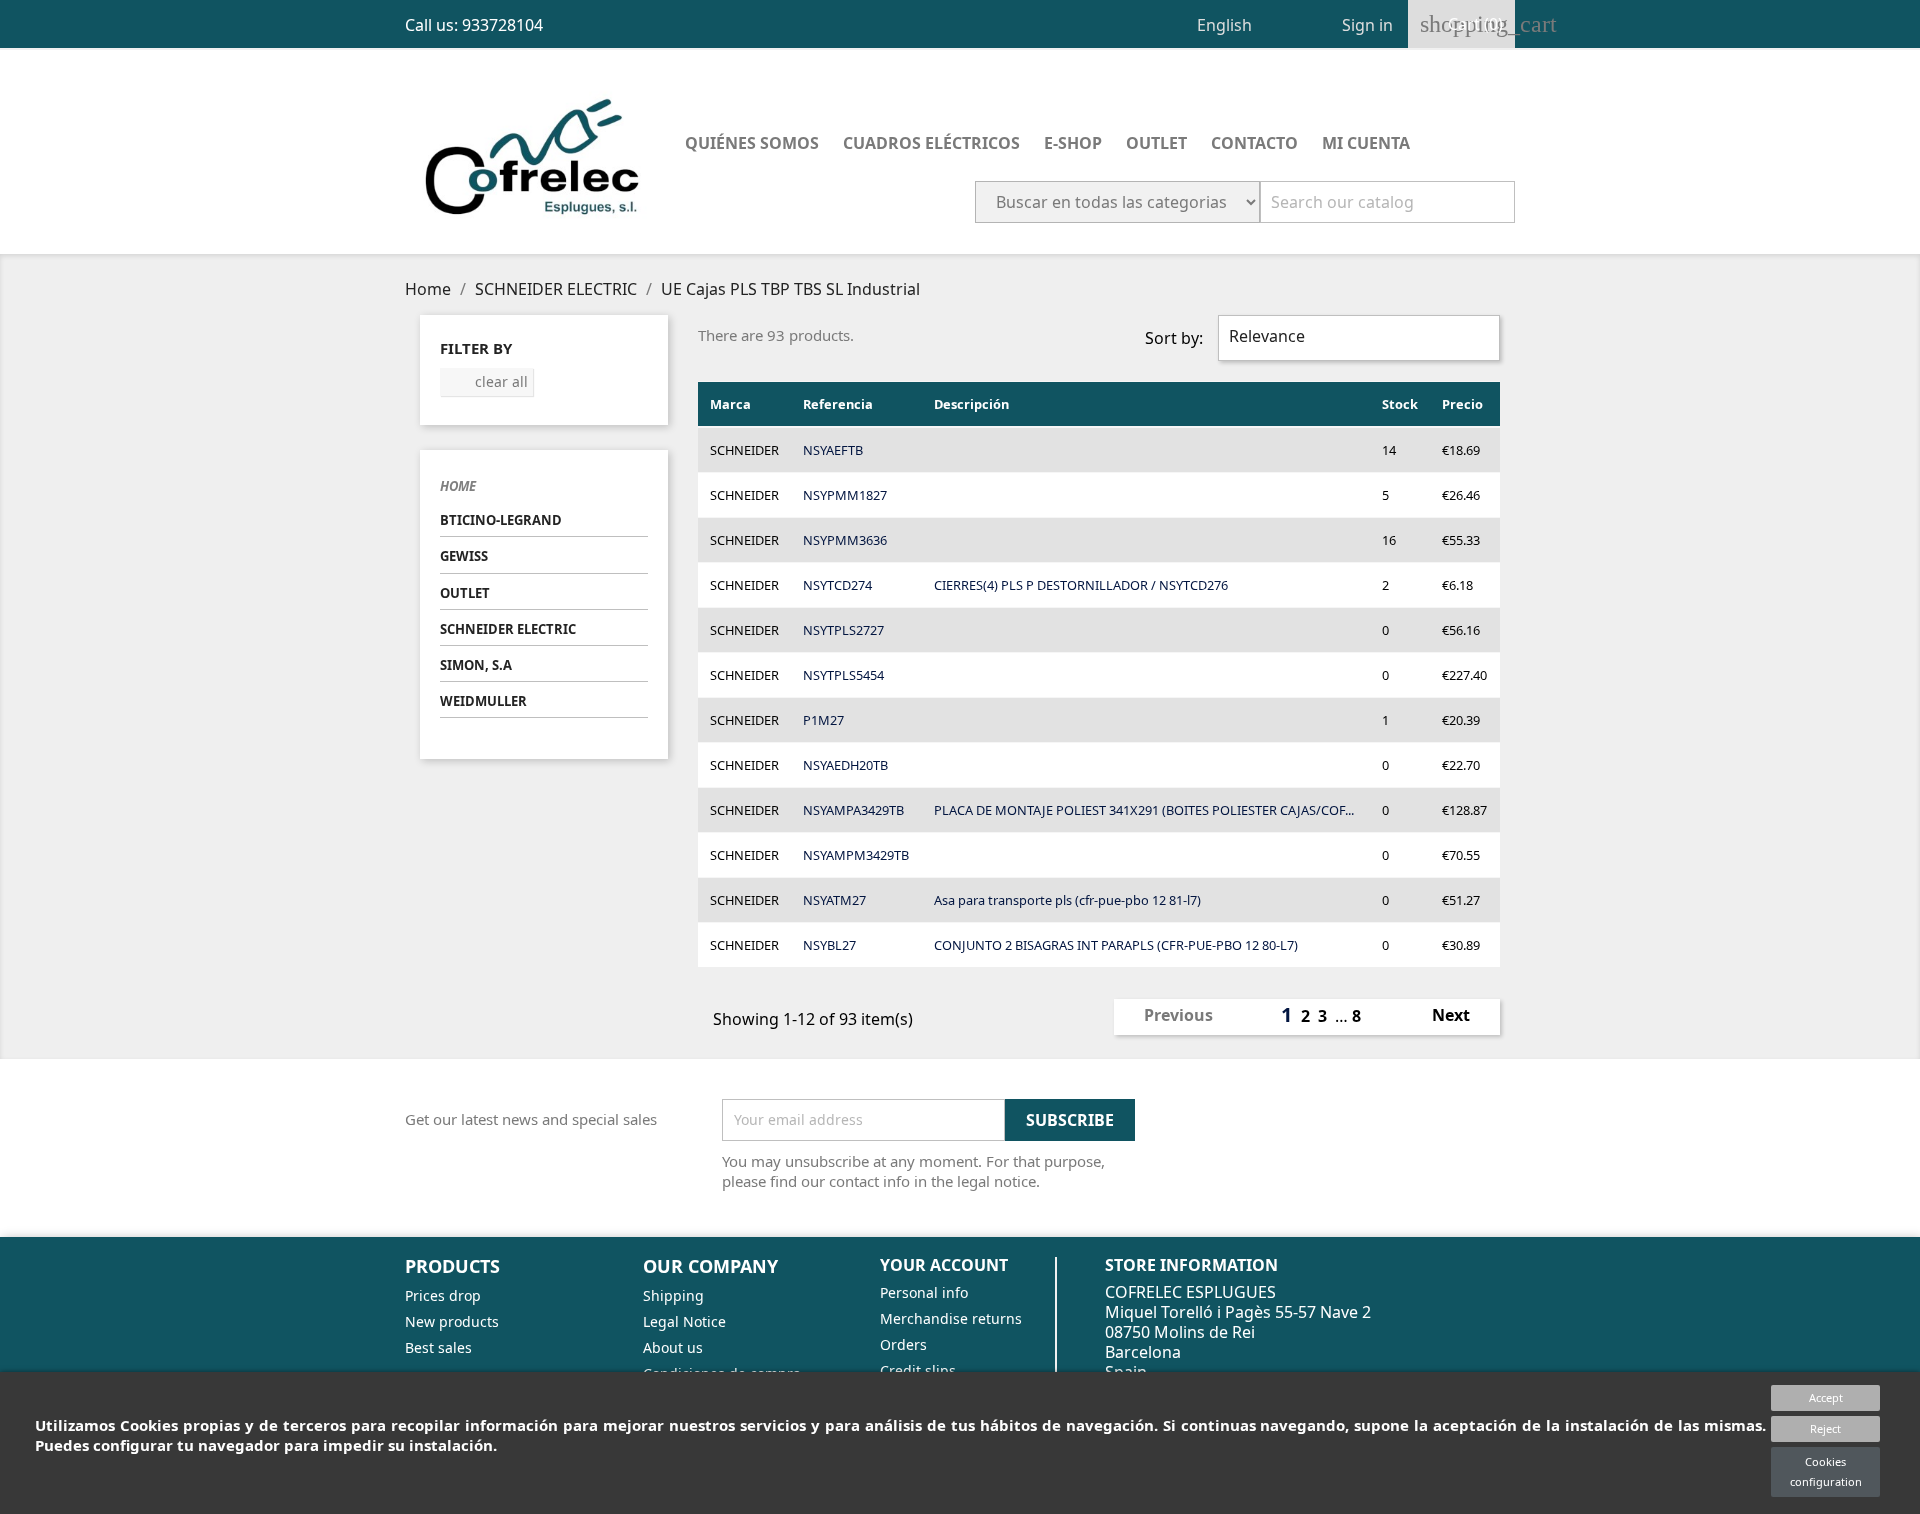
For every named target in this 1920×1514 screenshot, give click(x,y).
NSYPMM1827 (845, 495)
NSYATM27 (834, 900)
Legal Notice (684, 1321)
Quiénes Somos (752, 143)
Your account (944, 1265)
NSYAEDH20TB (845, 765)
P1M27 (823, 720)
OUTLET (465, 593)
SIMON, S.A (476, 665)
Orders (903, 1344)
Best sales (438, 1347)
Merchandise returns (951, 1318)
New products (452, 1321)
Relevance (1356, 338)
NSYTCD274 (837, 585)
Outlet (1156, 143)
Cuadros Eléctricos (931, 143)
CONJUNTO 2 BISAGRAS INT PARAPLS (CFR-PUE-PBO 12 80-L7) (1116, 945)
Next (1462, 1017)
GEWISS (464, 556)
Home (458, 486)
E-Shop (1073, 143)
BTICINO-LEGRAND (501, 520)
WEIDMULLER (483, 701)
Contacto (1254, 143)
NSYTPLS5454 (843, 675)
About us (673, 1347)
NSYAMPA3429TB (853, 810)
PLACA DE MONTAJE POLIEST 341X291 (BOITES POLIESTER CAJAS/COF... (1144, 810)
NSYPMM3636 (845, 540)
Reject (1825, 1428)
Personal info (924, 1292)
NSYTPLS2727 (843, 630)
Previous (1167, 1017)
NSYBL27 (829, 945)
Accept (1826, 1397)
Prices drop (443, 1295)
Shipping (673, 1295)
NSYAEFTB (833, 450)
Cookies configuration (1826, 1471)
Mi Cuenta (1366, 143)
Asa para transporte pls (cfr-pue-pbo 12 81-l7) (1067, 900)
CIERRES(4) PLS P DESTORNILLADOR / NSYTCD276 (1081, 585)
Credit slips (918, 1370)
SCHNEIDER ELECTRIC (508, 629)
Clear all (487, 381)
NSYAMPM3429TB (856, 855)
